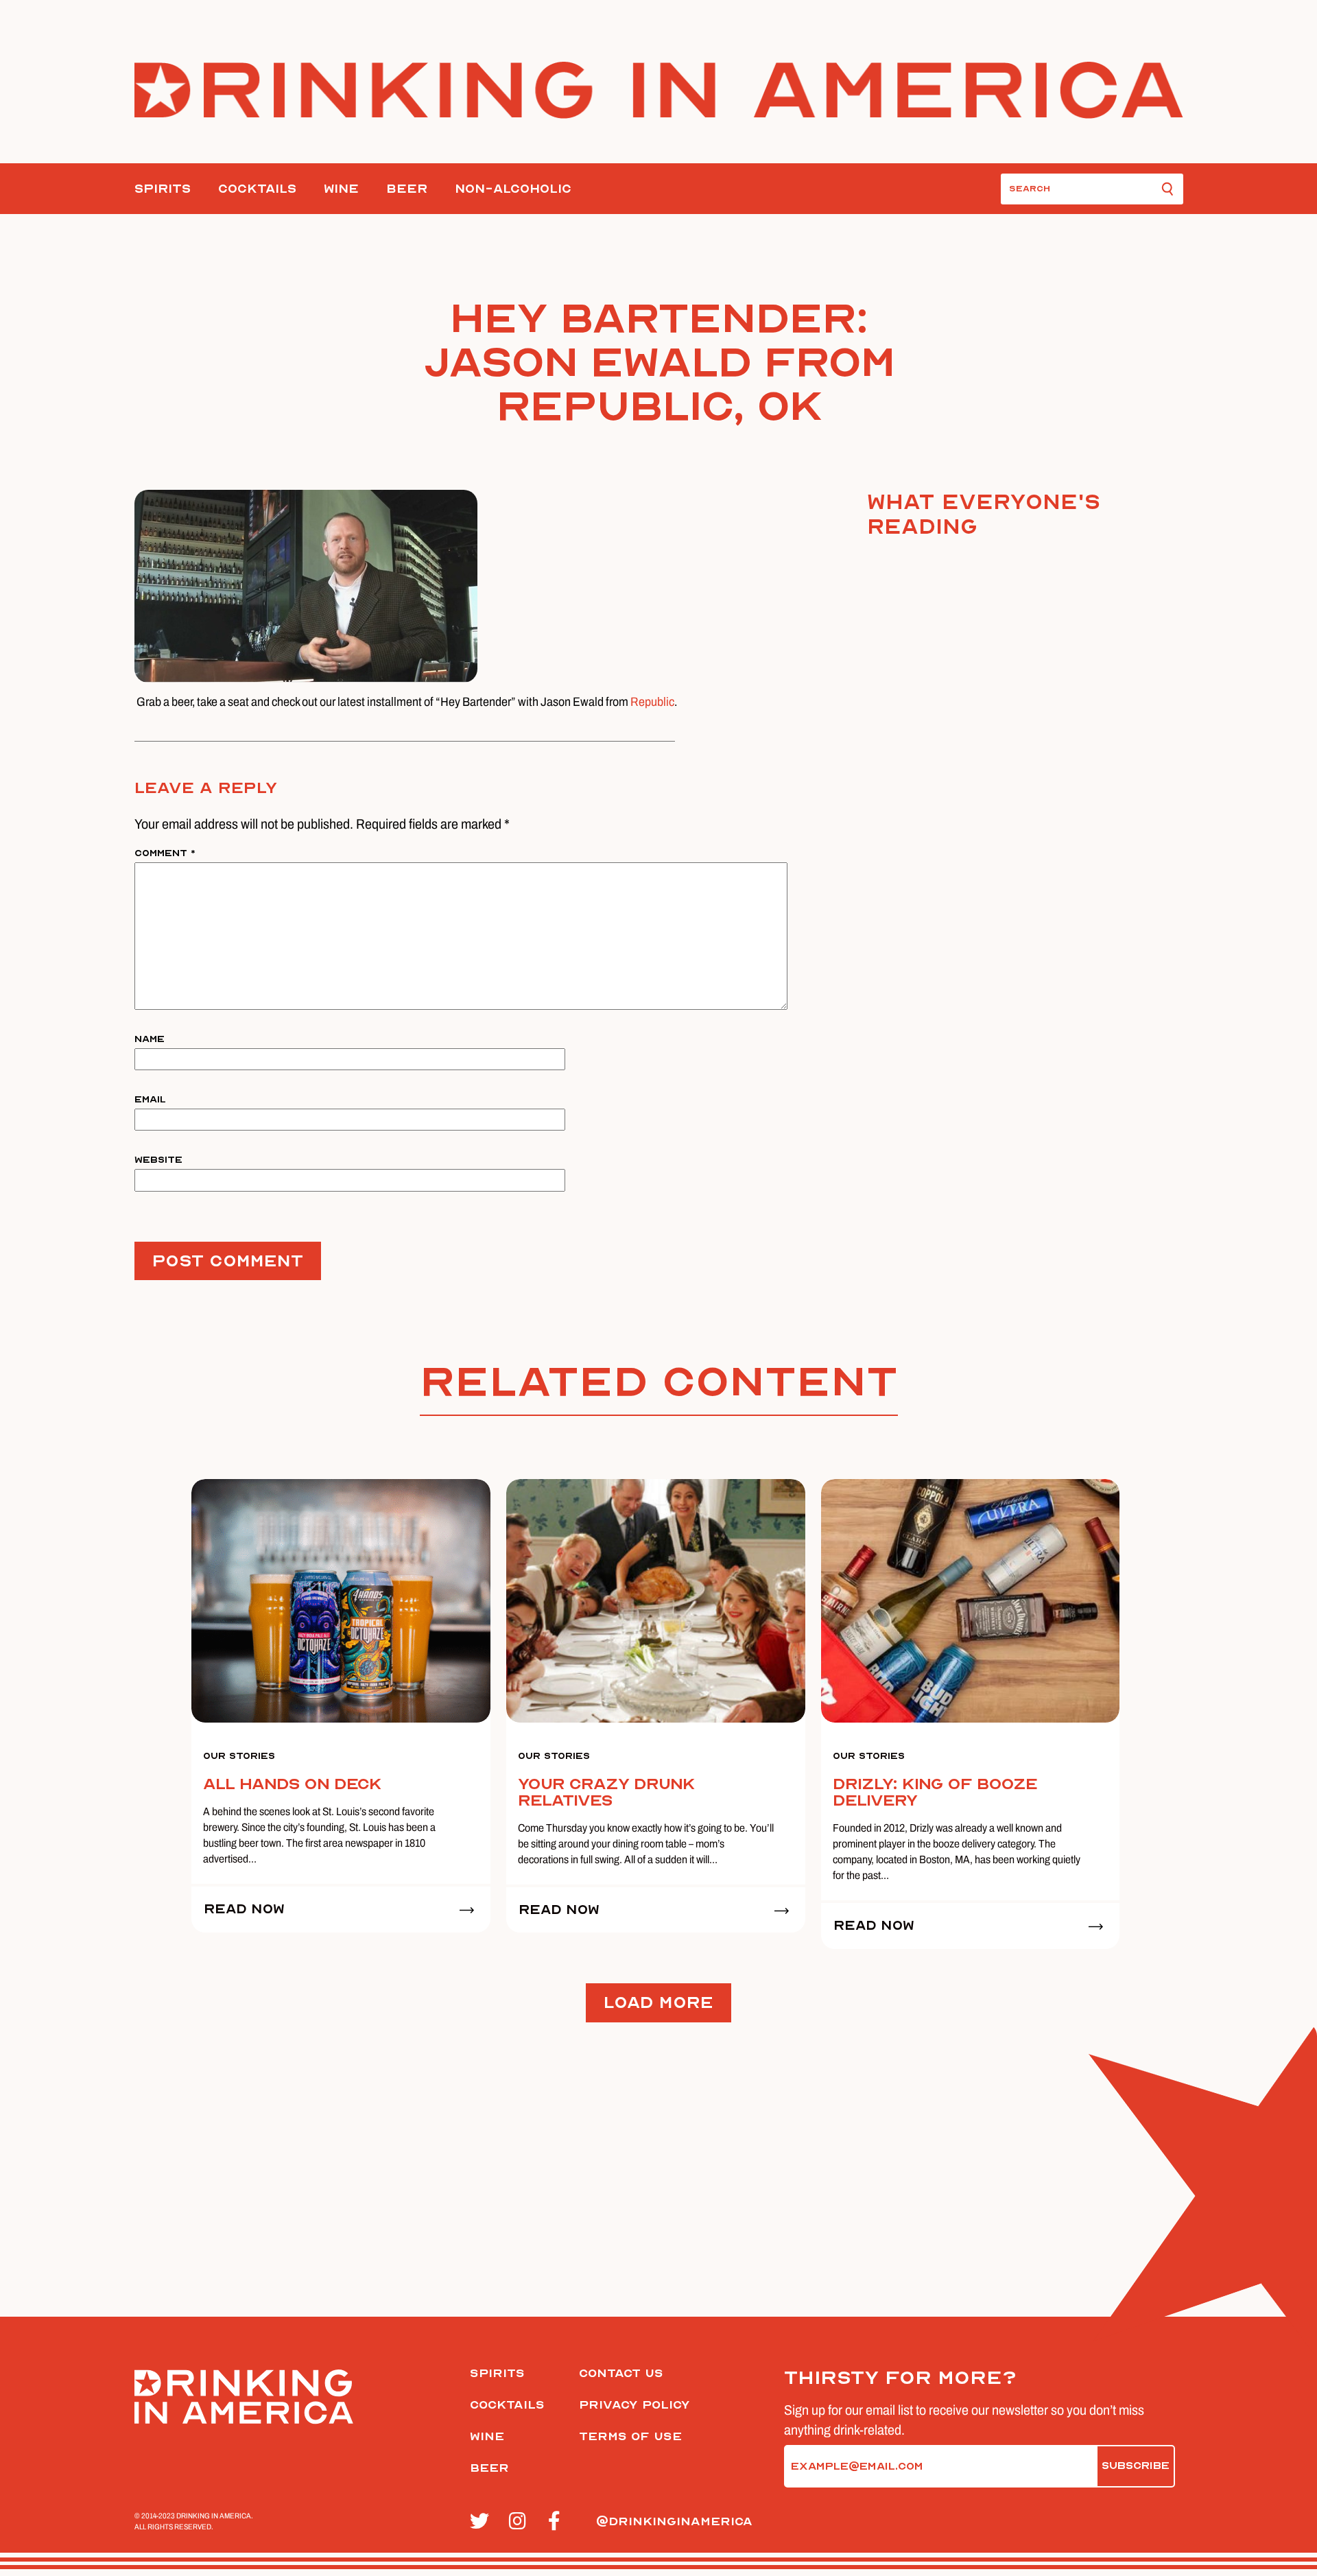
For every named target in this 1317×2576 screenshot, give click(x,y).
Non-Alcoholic (513, 189)
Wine (341, 189)
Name (150, 1039)
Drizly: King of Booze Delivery (935, 1792)
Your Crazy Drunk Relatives (606, 1792)
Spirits (163, 189)
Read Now (244, 1909)
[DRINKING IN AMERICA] (659, 90)
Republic (652, 702)
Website (158, 1160)
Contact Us (621, 2373)
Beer (407, 189)
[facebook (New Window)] (560, 2522)
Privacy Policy (634, 2405)
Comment (165, 853)
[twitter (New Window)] (482, 2522)
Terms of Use (630, 2436)
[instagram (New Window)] (521, 2522)
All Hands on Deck (292, 1784)
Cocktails (257, 189)
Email (150, 1099)
